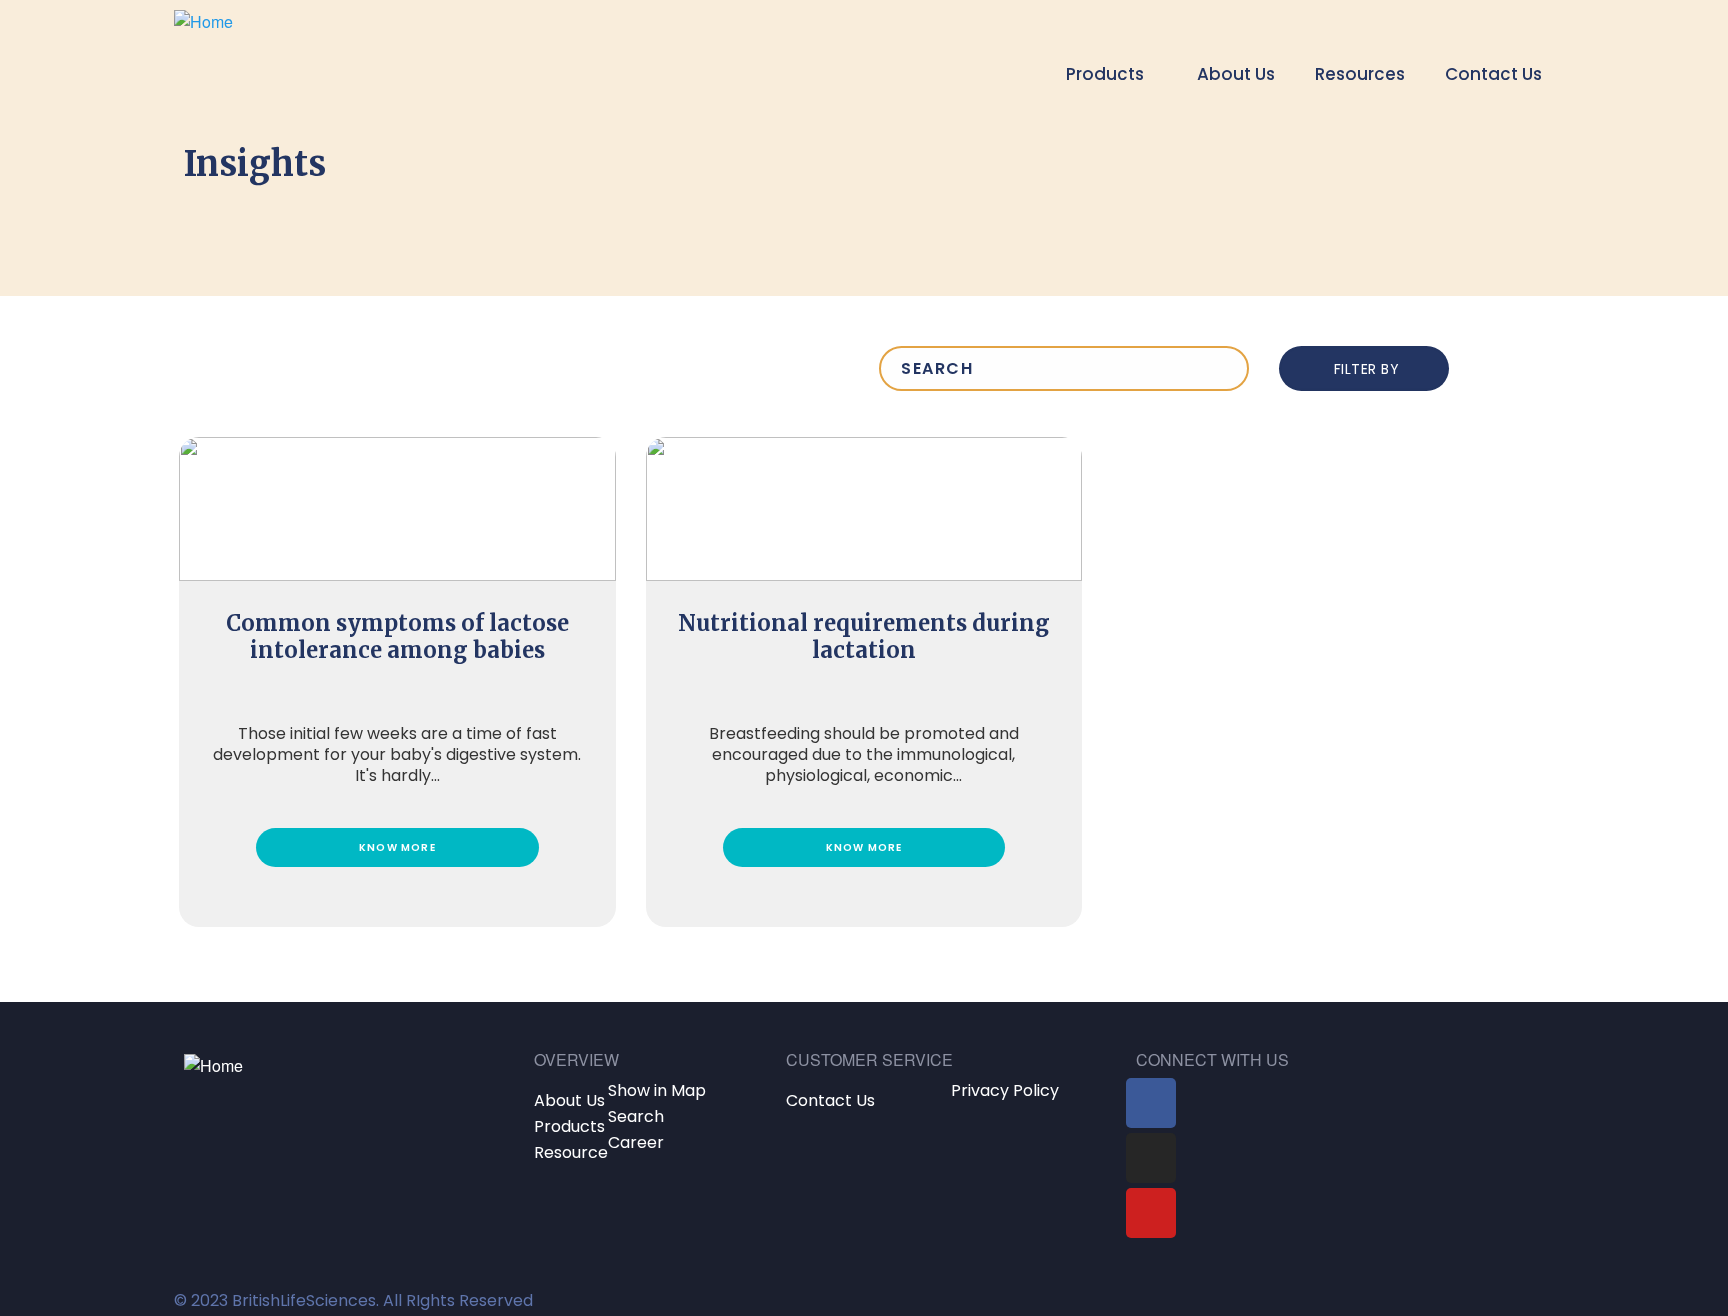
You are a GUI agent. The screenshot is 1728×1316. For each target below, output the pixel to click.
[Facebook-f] (1151, 1103)
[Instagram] (1151, 1158)
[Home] (203, 50)
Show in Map (657, 1090)
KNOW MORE (397, 847)
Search (636, 1116)
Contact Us (1493, 74)
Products (569, 1126)
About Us (1236, 74)
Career (636, 1142)
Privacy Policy (1005, 1090)
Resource (571, 1152)
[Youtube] (1151, 1213)
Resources (1360, 74)
